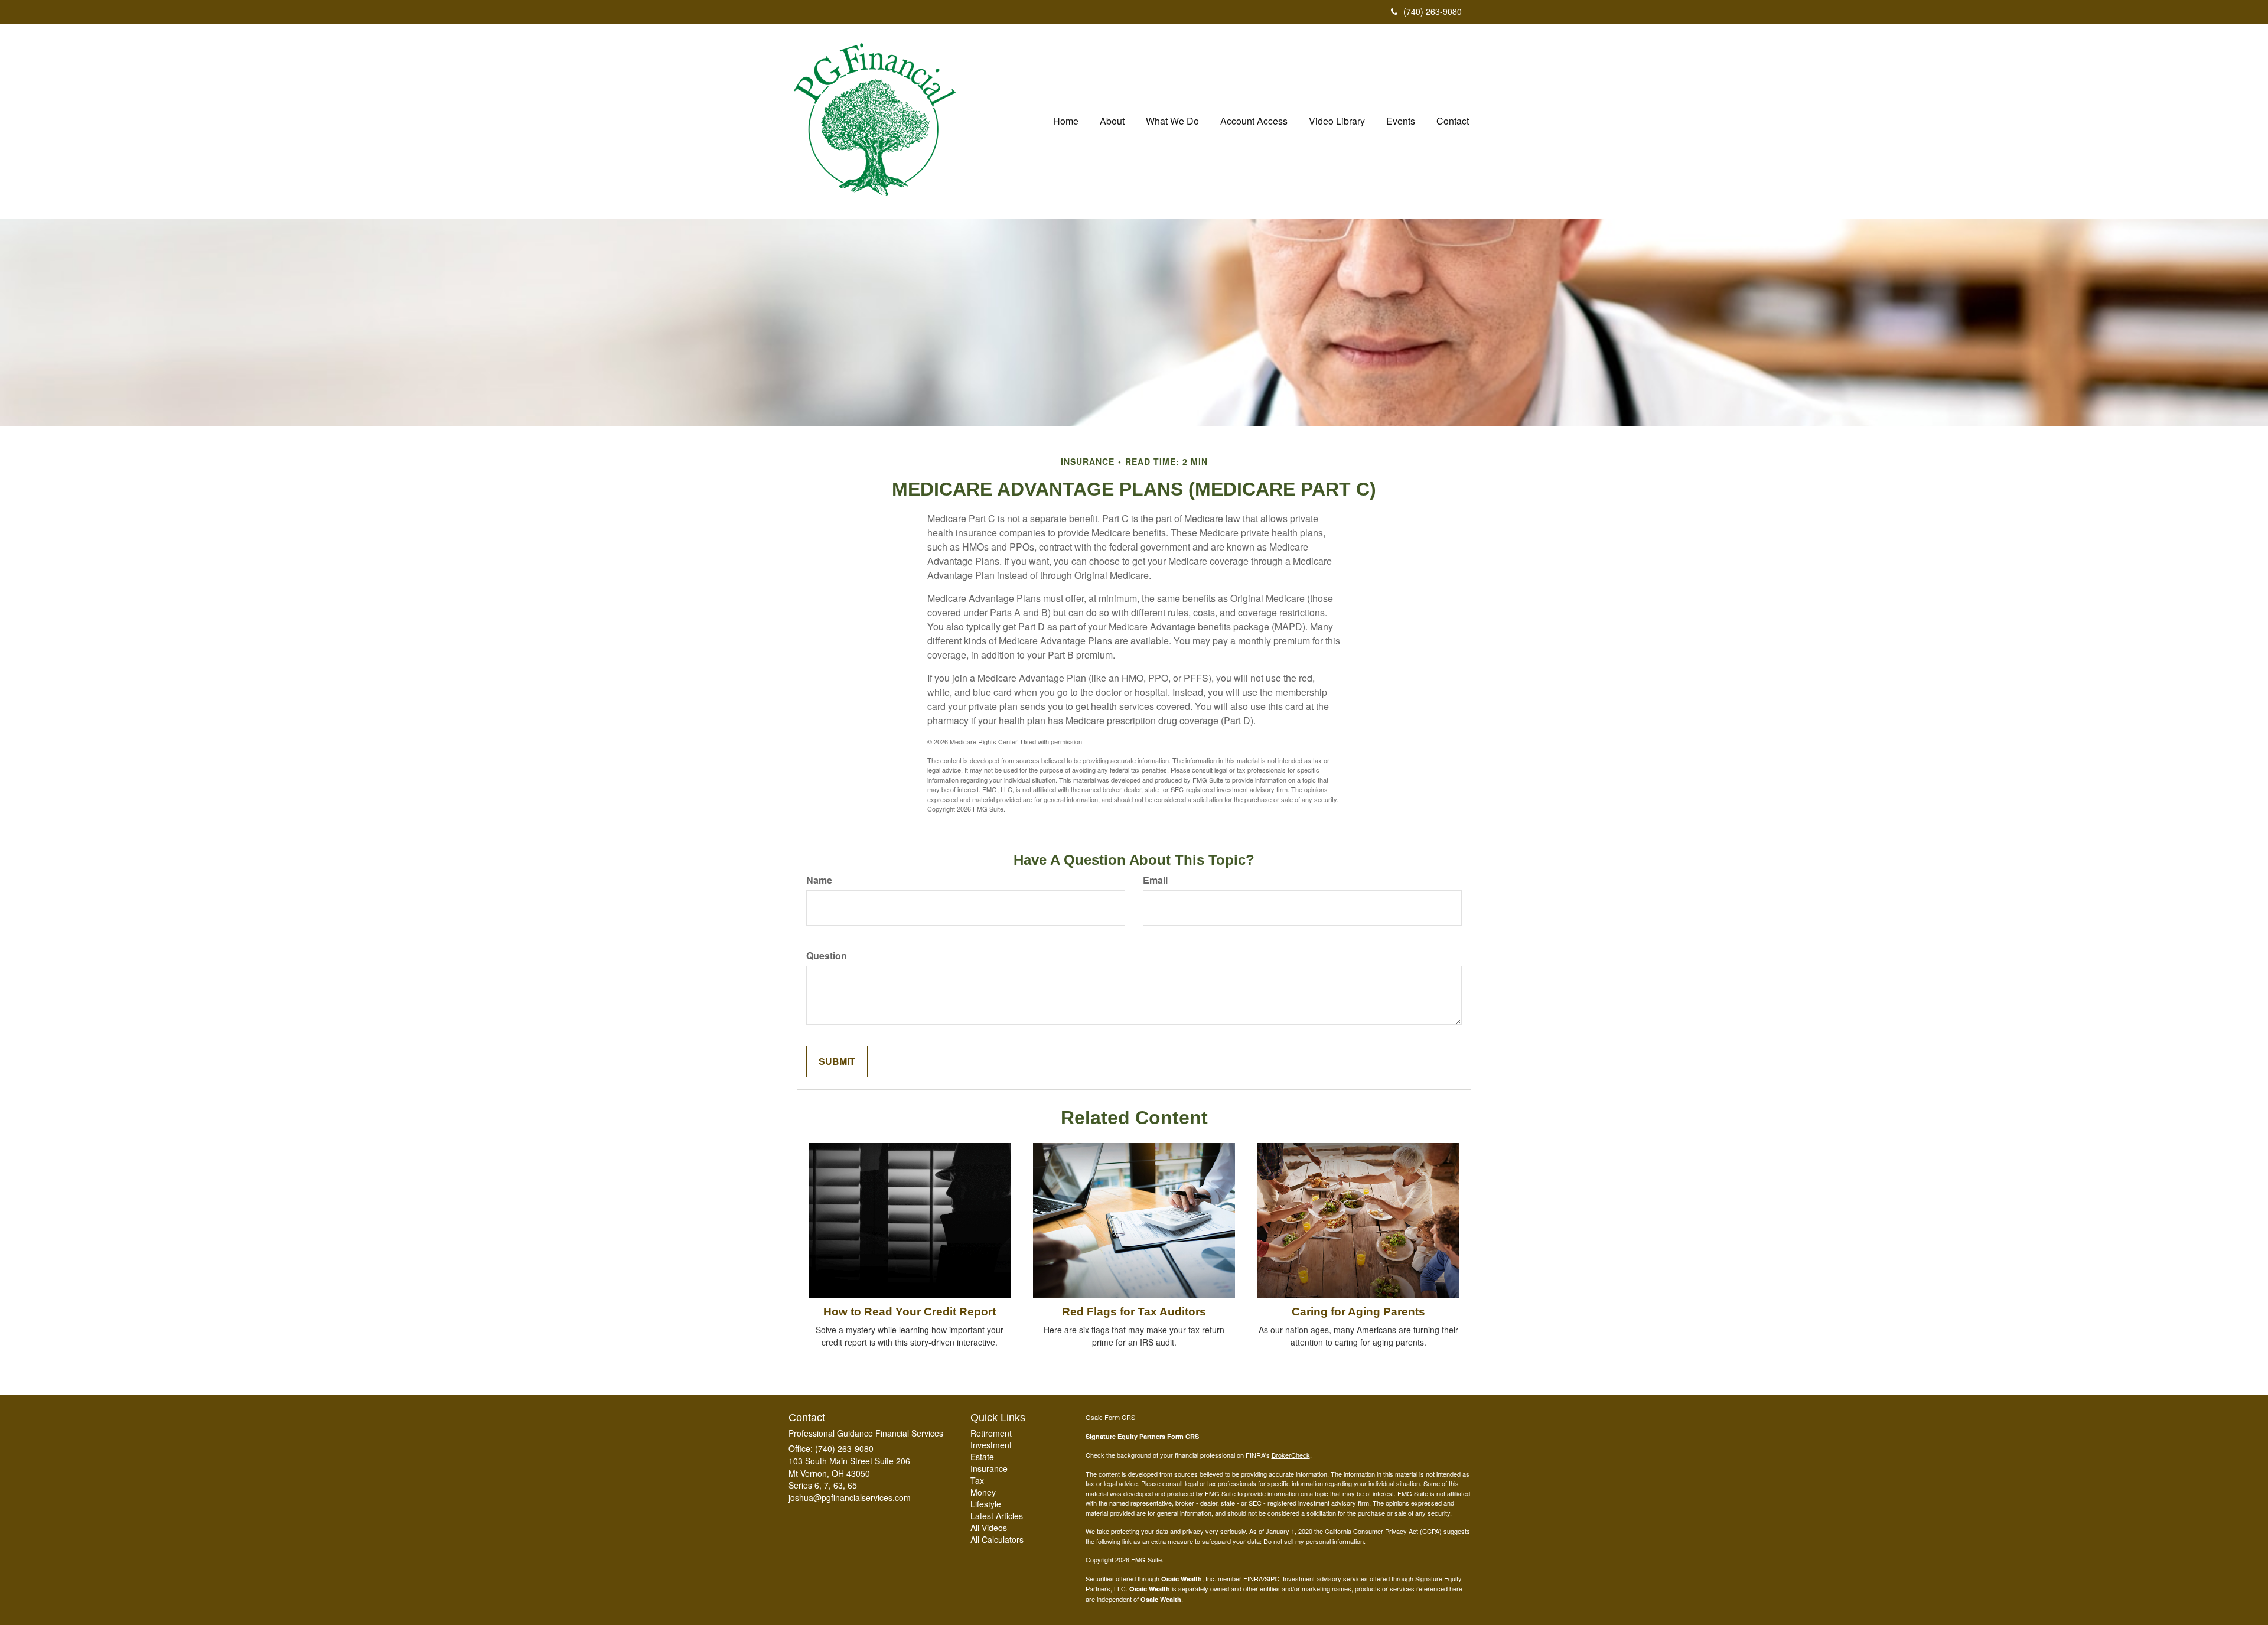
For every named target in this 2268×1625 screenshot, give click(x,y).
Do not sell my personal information (1314, 1541)
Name (819, 880)
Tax (977, 1480)
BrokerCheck (1291, 1455)
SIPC (1272, 1578)
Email (1155, 880)
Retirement (991, 1433)
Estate (982, 1457)
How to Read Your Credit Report (910, 1312)
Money (983, 1492)
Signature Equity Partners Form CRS (1142, 1436)
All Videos (989, 1528)
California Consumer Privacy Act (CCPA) (1383, 1531)
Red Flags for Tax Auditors (1134, 1312)
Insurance (989, 1468)
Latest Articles (997, 1516)
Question (827, 956)
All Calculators (997, 1539)
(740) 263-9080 (1433, 11)
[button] (1112, 121)
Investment (991, 1445)
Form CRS (1120, 1417)
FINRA (1253, 1578)
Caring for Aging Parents (1358, 1312)
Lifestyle (986, 1504)
